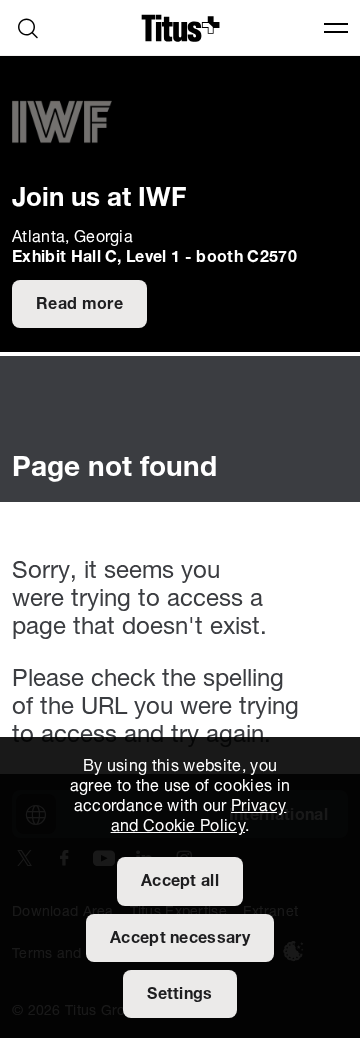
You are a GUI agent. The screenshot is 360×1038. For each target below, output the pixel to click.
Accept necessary (180, 939)
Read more (79, 305)
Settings (180, 995)
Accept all (180, 882)
